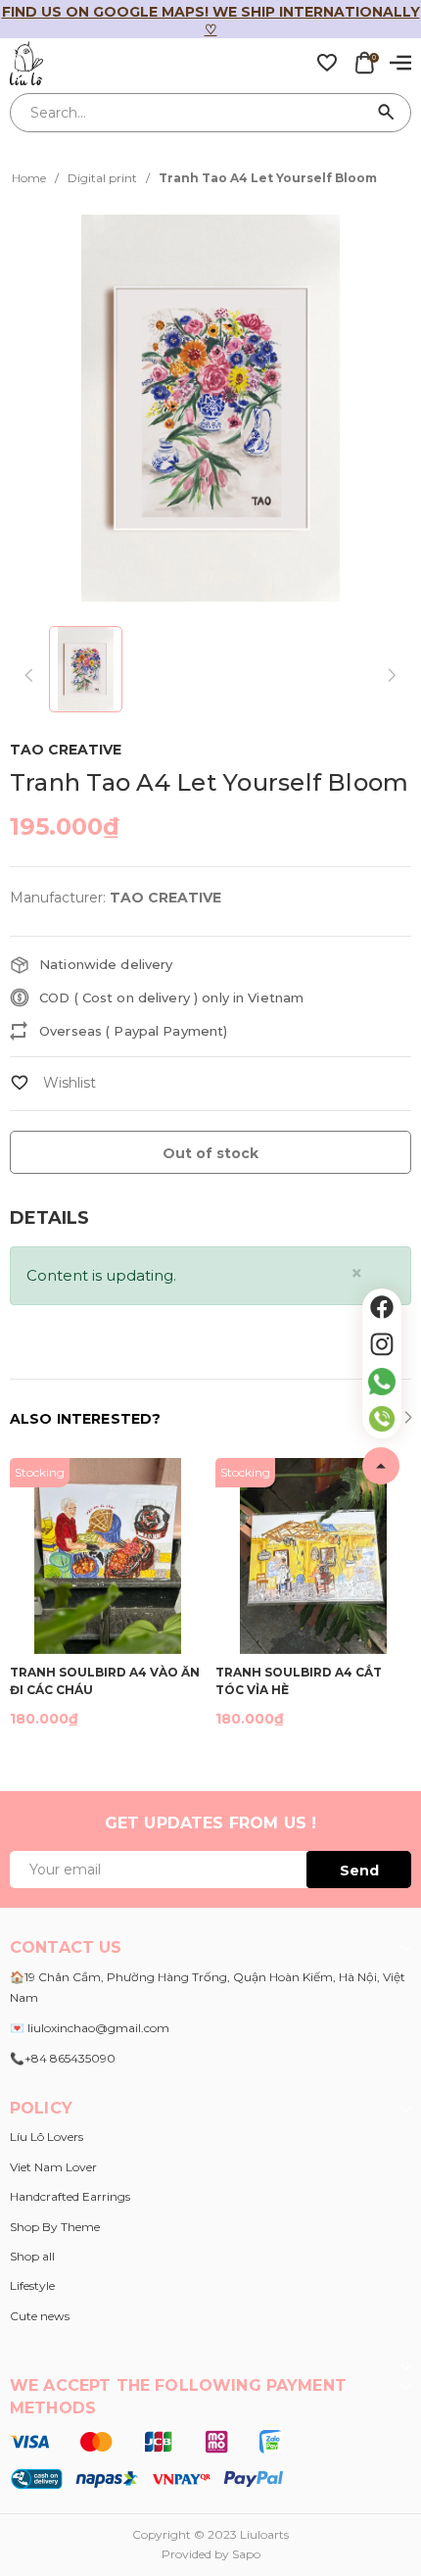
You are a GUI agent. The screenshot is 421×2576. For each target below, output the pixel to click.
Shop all (32, 2256)
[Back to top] (381, 1466)
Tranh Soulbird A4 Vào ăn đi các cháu (105, 1680)
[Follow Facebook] (382, 1307)
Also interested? (85, 1419)
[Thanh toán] (146, 2459)
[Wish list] (327, 62)
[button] (408, 1420)
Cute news (40, 2316)
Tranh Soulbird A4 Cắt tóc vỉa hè (299, 1680)
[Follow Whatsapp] (382, 1382)
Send (359, 1871)
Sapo (246, 2554)
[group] (210, 408)
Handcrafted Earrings (70, 2196)
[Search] (387, 113)
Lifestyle (32, 2285)
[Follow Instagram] (382, 1344)
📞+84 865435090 (63, 2058)
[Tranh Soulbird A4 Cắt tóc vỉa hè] (313, 1556)
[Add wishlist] (53, 1083)
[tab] (49, 1218)
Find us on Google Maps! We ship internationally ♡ (211, 21)
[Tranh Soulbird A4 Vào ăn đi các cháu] (108, 1556)
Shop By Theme (55, 2227)
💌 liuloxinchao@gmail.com (90, 2028)
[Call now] (382, 1419)
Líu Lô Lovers (47, 2137)
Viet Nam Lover (53, 2167)
